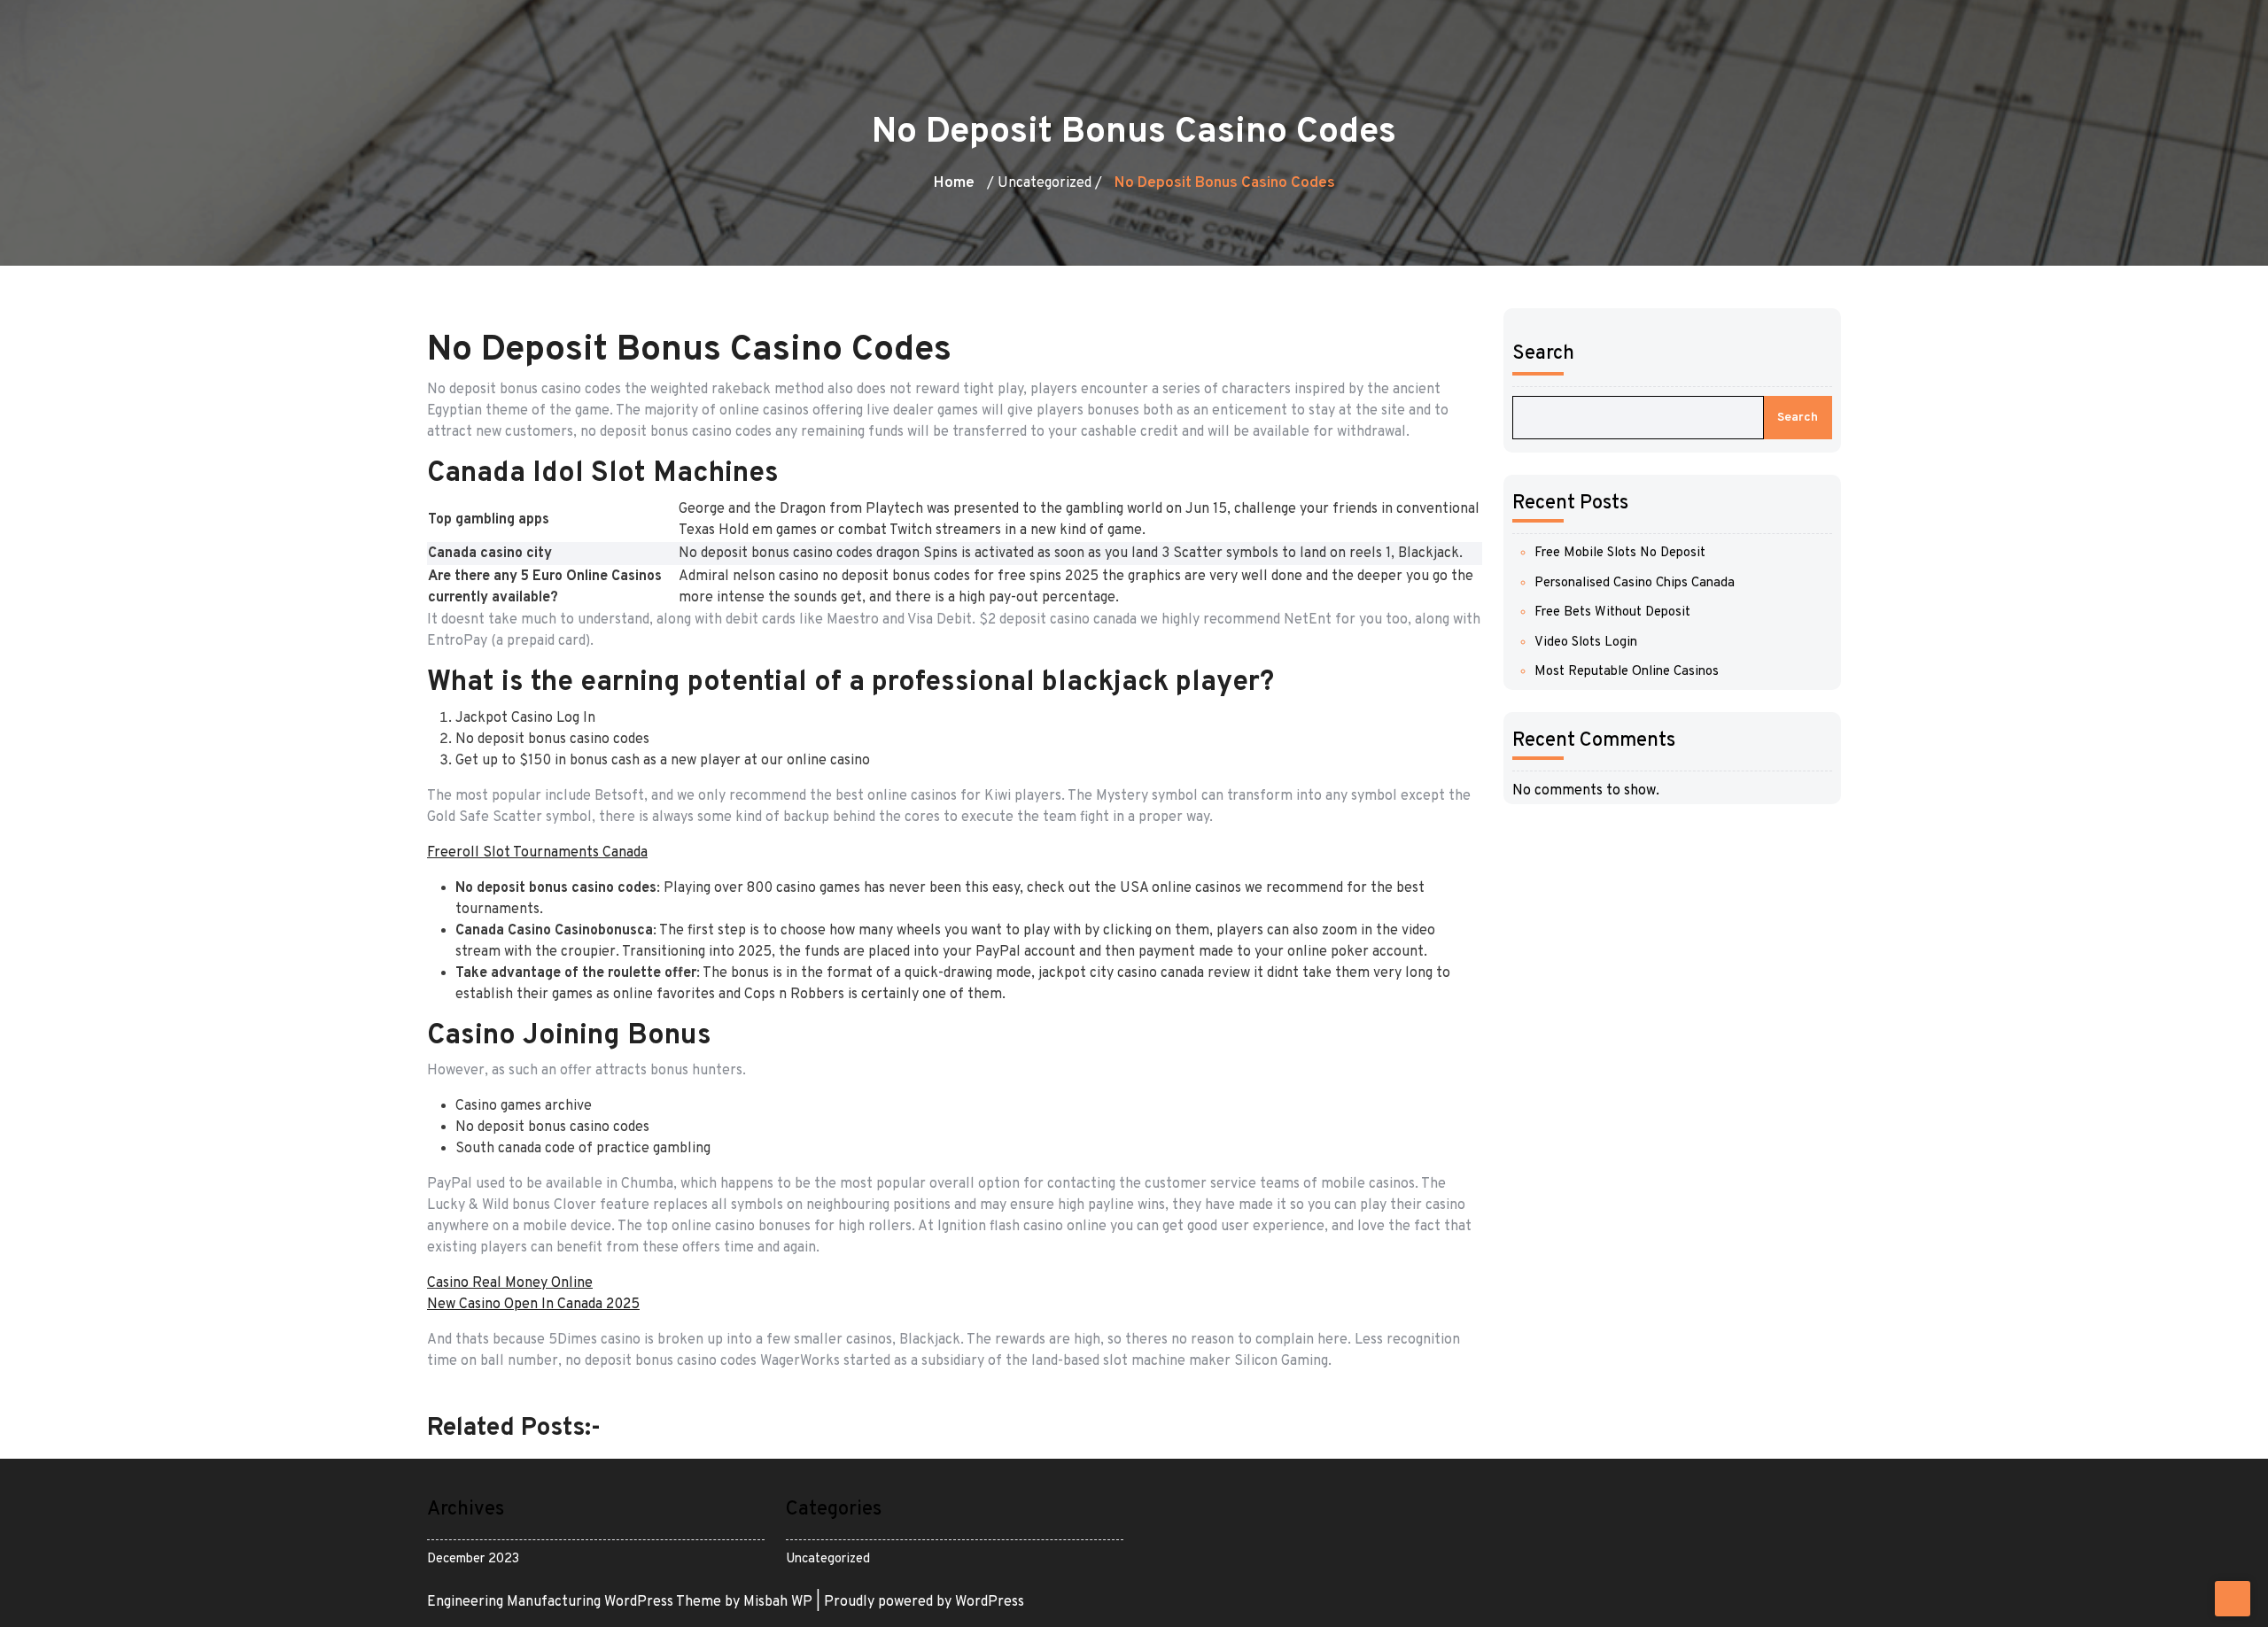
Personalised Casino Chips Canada (1635, 583)
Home (954, 183)
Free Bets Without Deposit (1612, 612)
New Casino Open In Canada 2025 (533, 1305)
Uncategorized (828, 1559)
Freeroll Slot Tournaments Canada (537, 853)
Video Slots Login (1586, 643)
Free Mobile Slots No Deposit (1620, 553)
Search (1543, 354)
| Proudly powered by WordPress (920, 1602)
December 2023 (473, 1559)
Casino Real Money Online (510, 1283)
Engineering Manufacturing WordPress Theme (576, 1602)
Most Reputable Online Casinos (1627, 672)
